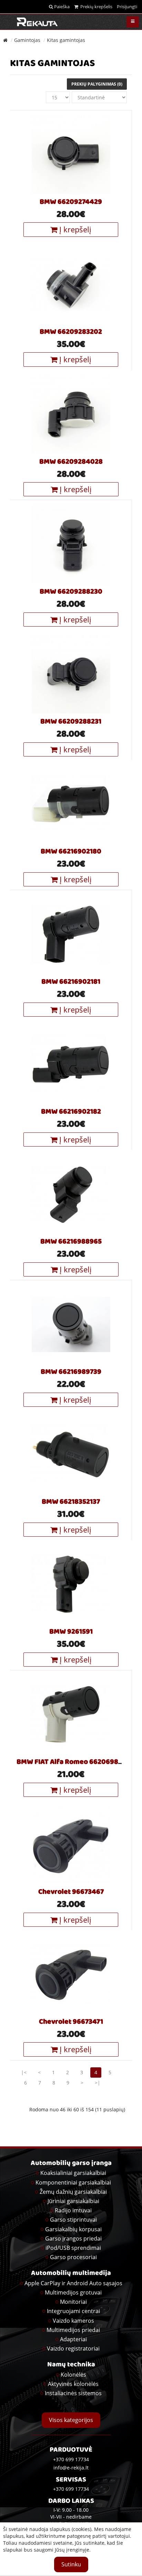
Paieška (61, 7)
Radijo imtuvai (73, 2210)
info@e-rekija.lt (71, 2468)
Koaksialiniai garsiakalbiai (73, 2173)
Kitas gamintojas (66, 40)
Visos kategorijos (71, 2420)
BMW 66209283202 (71, 332)
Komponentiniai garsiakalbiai (73, 2182)
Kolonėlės (73, 2375)
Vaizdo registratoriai (73, 2348)
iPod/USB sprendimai (73, 2248)
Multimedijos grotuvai (73, 2292)
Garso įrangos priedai (73, 2238)
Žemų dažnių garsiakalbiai (73, 2192)
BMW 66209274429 (71, 202)
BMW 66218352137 (71, 1502)
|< (24, 2072)
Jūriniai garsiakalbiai (73, 2201)
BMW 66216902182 (71, 1112)
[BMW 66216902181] (71, 934)
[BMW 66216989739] (71, 1324)
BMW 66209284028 (71, 462)
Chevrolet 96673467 (71, 1892)
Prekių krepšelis (95, 7)
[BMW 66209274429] (71, 154)
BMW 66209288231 (71, 722)
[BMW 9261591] (71, 1584)
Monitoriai (73, 2302)
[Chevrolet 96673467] (71, 1844)
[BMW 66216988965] (71, 1194)
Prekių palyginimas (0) (97, 84)
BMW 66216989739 (71, 1372)
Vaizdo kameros (73, 2321)
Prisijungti (127, 7)
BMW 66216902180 (71, 852)
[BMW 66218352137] (71, 1454)
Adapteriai (73, 2339)
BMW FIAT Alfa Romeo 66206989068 (76, 1762)
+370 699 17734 (71, 2489)
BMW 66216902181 (71, 982)
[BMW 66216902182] (71, 1064)
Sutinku (71, 2564)
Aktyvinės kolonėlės (73, 2384)
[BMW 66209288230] (71, 544)
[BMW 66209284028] (71, 414)
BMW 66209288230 (71, 592)
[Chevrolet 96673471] (71, 1974)
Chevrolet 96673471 (71, 2022)
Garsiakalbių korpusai (73, 2229)
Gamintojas (27, 40)
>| (98, 2083)
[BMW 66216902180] (71, 804)
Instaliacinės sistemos (73, 2393)
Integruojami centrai (73, 2311)
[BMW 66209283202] (71, 284)
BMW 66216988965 (71, 1242)
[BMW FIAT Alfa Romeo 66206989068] (71, 1714)
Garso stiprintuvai (73, 2220)
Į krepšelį (74, 229)
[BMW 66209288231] (71, 674)
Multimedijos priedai (73, 2330)
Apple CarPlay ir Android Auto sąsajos (73, 2283)
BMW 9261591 (71, 1632)
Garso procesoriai (73, 2257)
